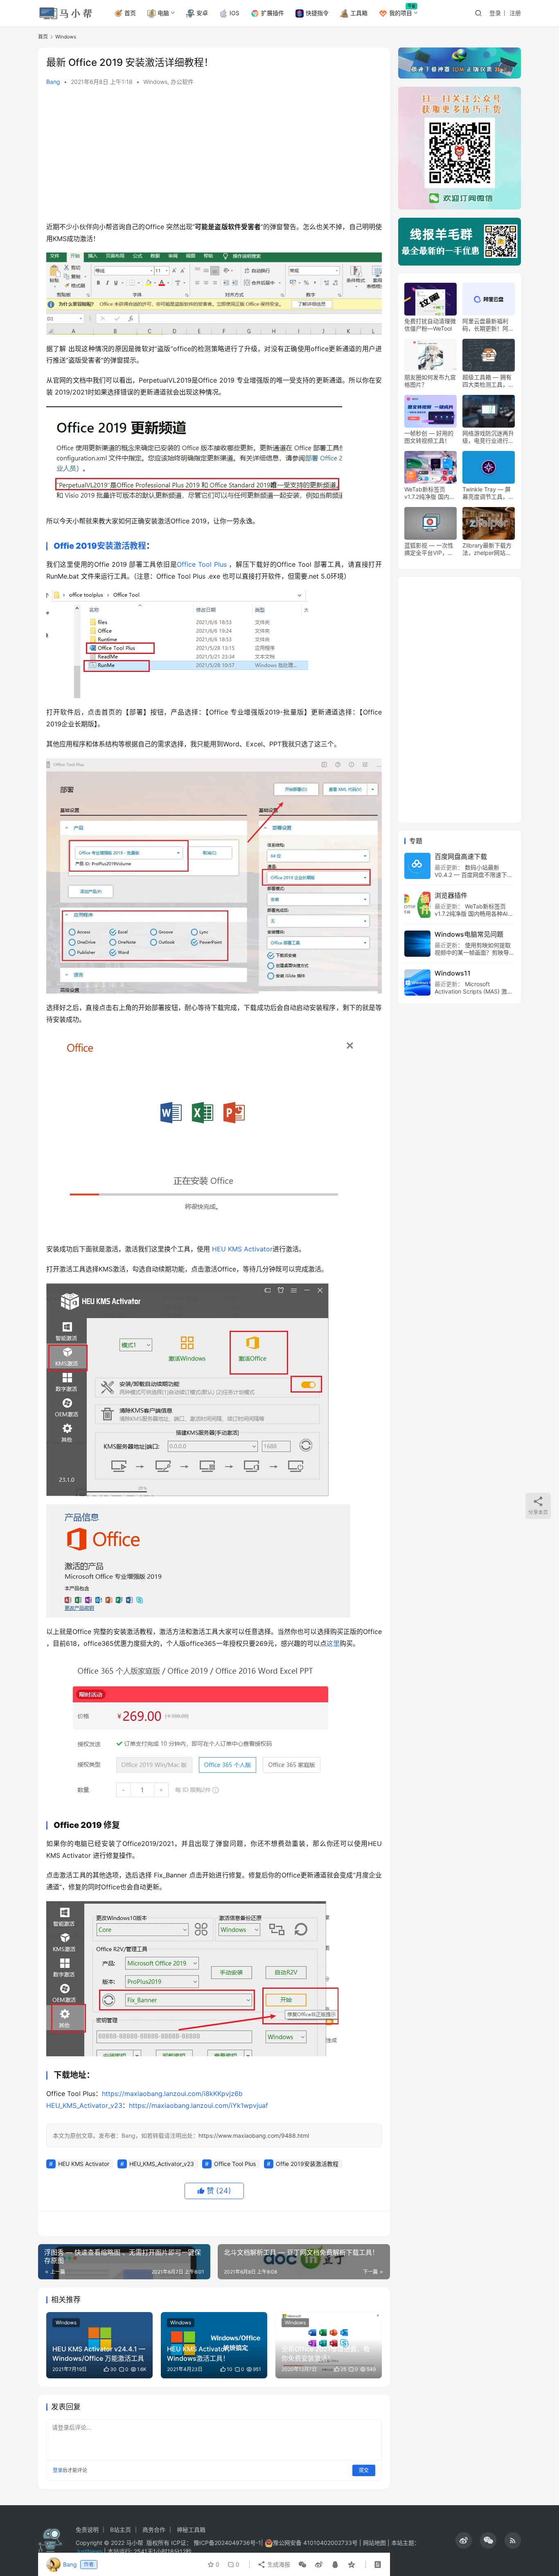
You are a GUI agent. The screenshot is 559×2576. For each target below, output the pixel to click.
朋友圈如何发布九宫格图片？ (430, 381)
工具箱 (359, 13)
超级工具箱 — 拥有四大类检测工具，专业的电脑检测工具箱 (488, 381)
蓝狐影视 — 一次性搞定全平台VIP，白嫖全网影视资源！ (429, 550)
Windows (155, 82)
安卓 (202, 13)
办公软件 (182, 82)
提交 (364, 2470)
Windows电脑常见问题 (469, 935)
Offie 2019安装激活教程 (100, 546)
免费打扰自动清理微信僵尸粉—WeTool (430, 325)
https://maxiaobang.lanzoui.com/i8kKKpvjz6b (172, 2094)
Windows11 (453, 974)
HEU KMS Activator (242, 1249)
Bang (53, 82)
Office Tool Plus (202, 564)
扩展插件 (273, 13)
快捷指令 (317, 13)
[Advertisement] (214, 156)
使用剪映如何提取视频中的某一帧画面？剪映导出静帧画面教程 (475, 953)
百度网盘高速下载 (461, 857)
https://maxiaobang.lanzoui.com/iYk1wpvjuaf (198, 2105)
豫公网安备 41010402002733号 (316, 2543)
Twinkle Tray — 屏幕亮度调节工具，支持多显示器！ (488, 494)
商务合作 (154, 2530)
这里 (333, 1643)
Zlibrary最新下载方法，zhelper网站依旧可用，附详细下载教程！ (488, 550)
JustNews (90, 2551)
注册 (515, 13)
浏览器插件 (451, 896)
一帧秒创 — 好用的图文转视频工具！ (429, 437)
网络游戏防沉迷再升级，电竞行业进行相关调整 (488, 437)
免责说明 (87, 2530)
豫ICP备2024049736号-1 (227, 2543)
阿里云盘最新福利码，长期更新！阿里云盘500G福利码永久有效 (488, 325)
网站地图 (374, 2543)
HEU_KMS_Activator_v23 (84, 2105)
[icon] (464, 2540)
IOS (234, 13)
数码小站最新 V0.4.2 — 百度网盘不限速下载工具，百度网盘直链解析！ (474, 875)
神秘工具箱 (191, 2530)
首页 (130, 13)
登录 (495, 13)
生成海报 (278, 2564)
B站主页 (121, 2530)
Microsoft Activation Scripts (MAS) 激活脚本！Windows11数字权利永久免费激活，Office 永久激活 (474, 995)
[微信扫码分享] (302, 2565)
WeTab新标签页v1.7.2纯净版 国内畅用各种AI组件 (430, 494)
